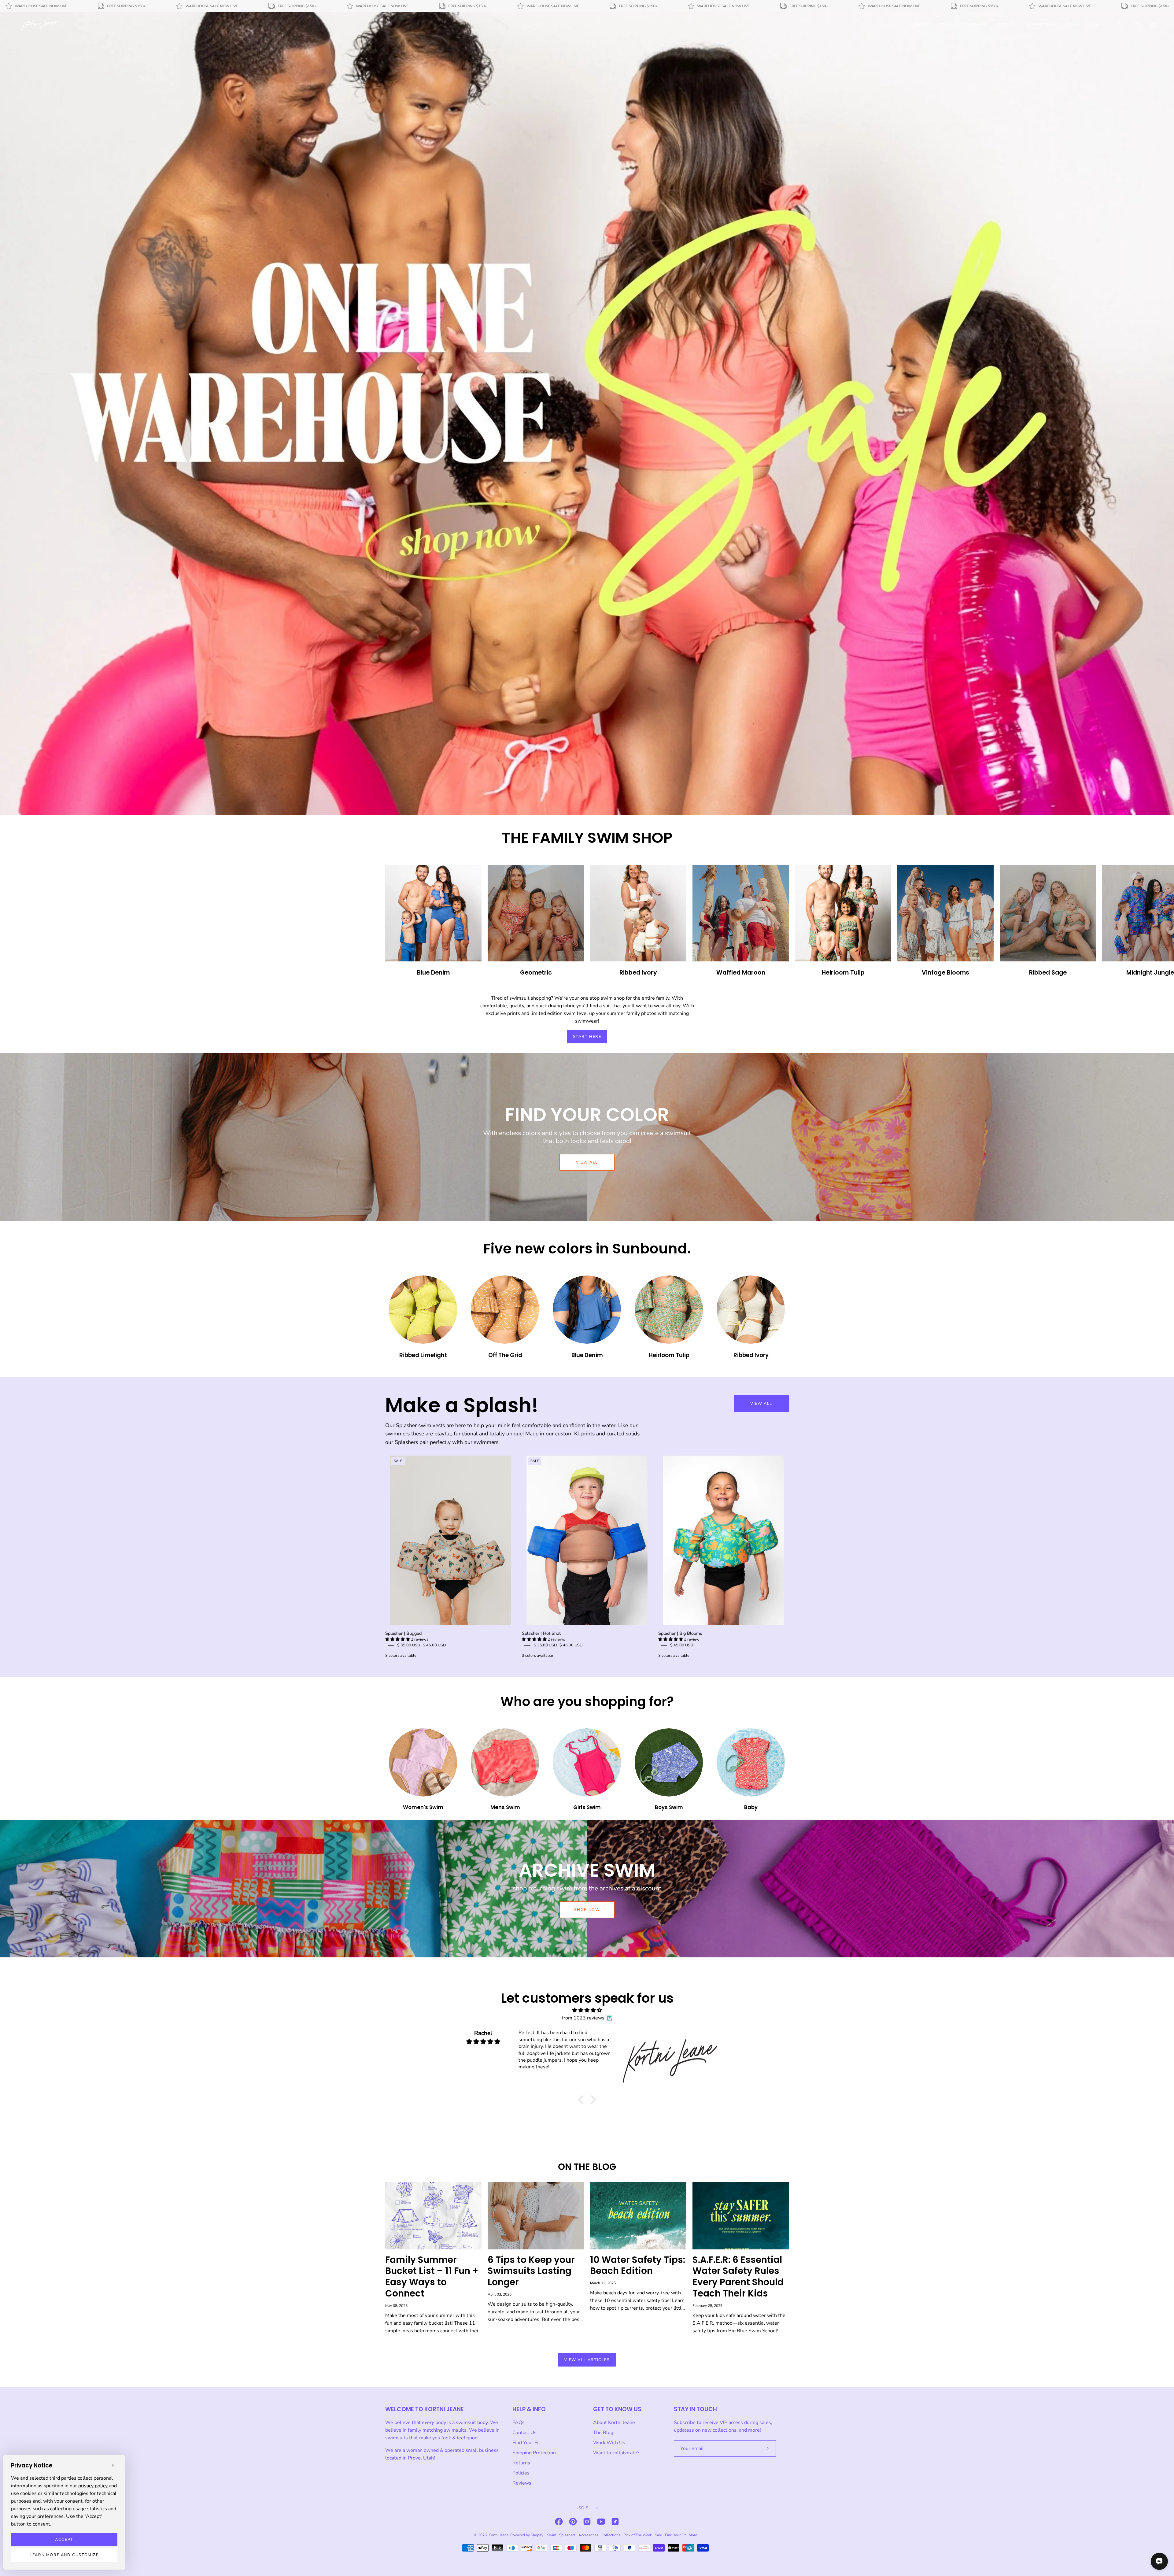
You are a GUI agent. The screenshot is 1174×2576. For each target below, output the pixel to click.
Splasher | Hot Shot (541, 1633)
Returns (521, 2463)
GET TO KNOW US (617, 2409)
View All (761, 1404)
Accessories (588, 2535)
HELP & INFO (529, 2409)
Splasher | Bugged (403, 1633)
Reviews (522, 2483)
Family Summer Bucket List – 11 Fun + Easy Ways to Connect (432, 2276)
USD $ (582, 2508)
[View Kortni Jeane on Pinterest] (573, 2522)
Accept (64, 2540)
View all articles (587, 2360)
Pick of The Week (638, 2535)
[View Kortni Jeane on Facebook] (559, 2522)
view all (587, 1162)
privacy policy (93, 2486)
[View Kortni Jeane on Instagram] (587, 2522)
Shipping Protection (534, 2453)
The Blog (603, 2433)
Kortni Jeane (498, 2535)
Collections (611, 2535)
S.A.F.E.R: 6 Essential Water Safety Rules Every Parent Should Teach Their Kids (738, 2276)
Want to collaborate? (616, 2453)
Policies (521, 2473)
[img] (587, 2010)
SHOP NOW (587, 1910)
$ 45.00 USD (682, 1645)
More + (694, 2535)
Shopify (537, 2535)
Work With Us (609, 2443)
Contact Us (524, 2433)
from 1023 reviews (583, 2018)
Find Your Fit (526, 2443)
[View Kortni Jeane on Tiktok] (615, 2522)
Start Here (587, 1037)
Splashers (567, 2535)
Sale (658, 2535)
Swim (552, 2535)
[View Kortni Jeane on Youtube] (601, 2522)
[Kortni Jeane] (40, 25)
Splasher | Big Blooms (680, 1633)
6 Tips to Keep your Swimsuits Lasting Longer (531, 2271)
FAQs (519, 2422)
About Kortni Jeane (614, 2422)
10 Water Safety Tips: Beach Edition (638, 2265)
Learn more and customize (64, 2555)
